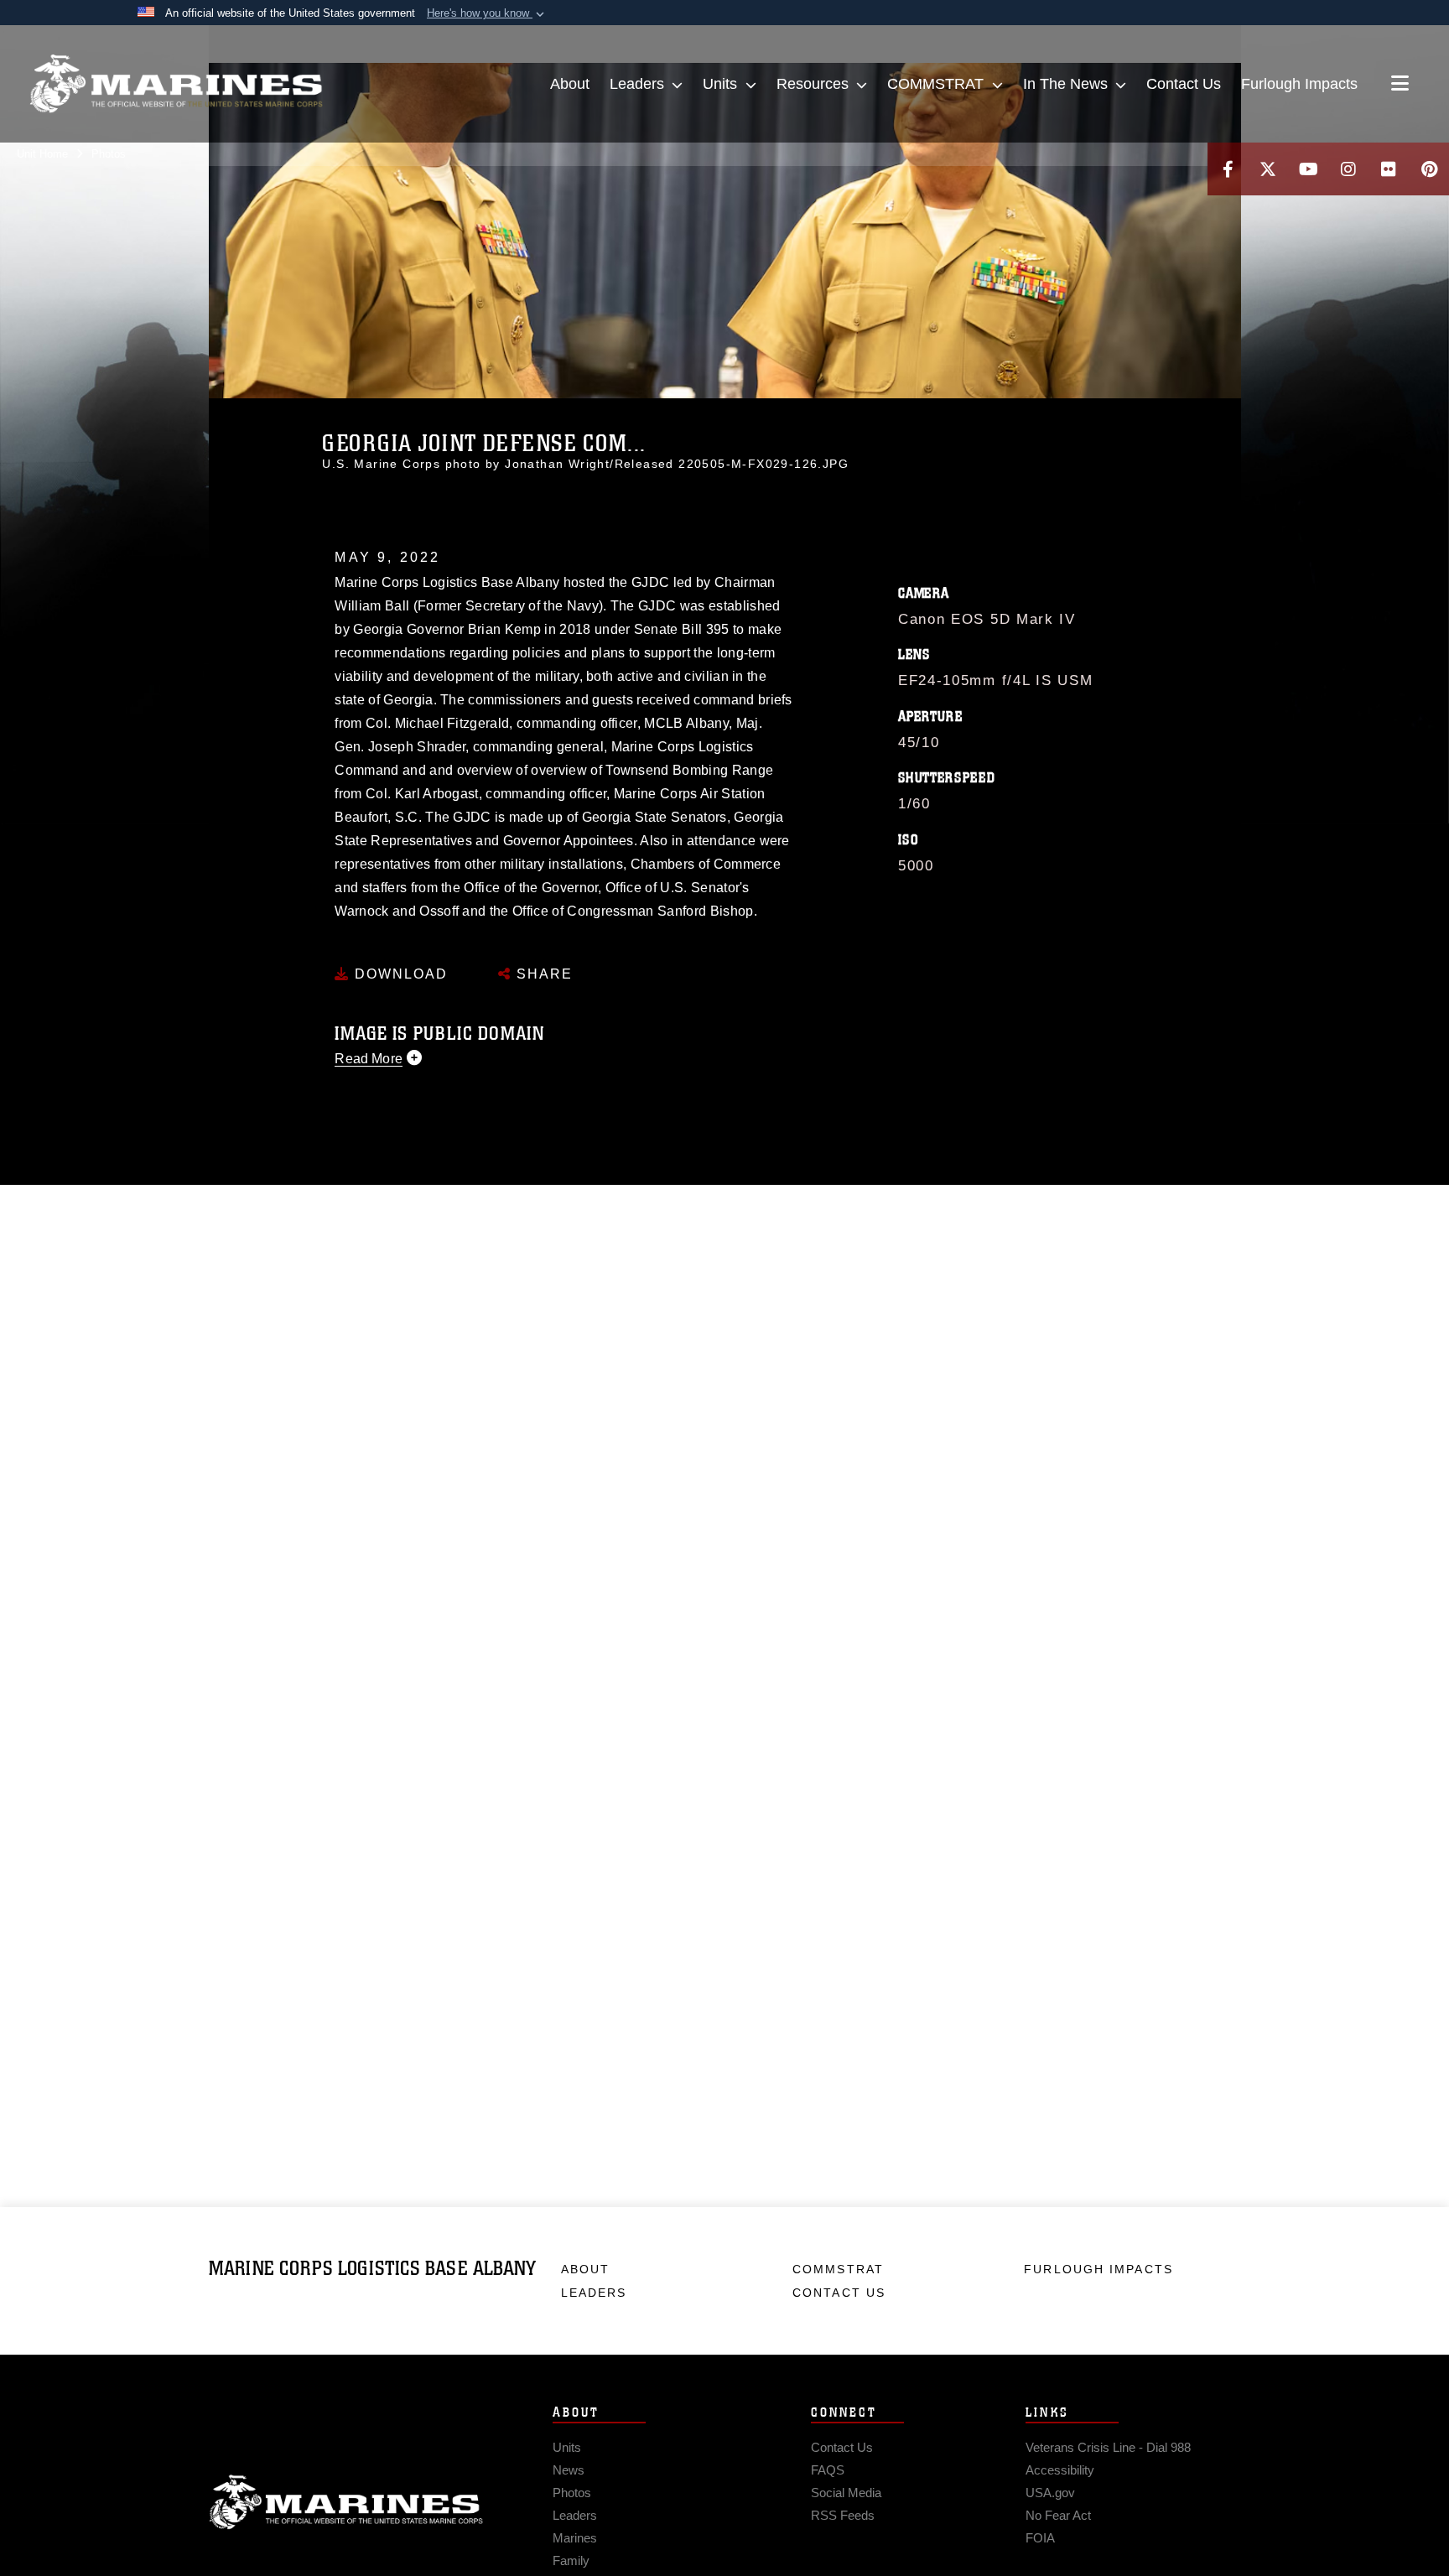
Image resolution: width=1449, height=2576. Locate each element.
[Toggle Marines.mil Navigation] (1400, 85)
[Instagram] (1348, 169)
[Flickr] (1389, 169)
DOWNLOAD (399, 974)
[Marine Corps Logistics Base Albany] (176, 84)
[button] (487, 13)
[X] (1268, 169)
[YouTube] (1308, 169)
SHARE (542, 974)
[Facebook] (1228, 169)
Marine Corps (346, 2502)
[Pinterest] (1429, 169)
